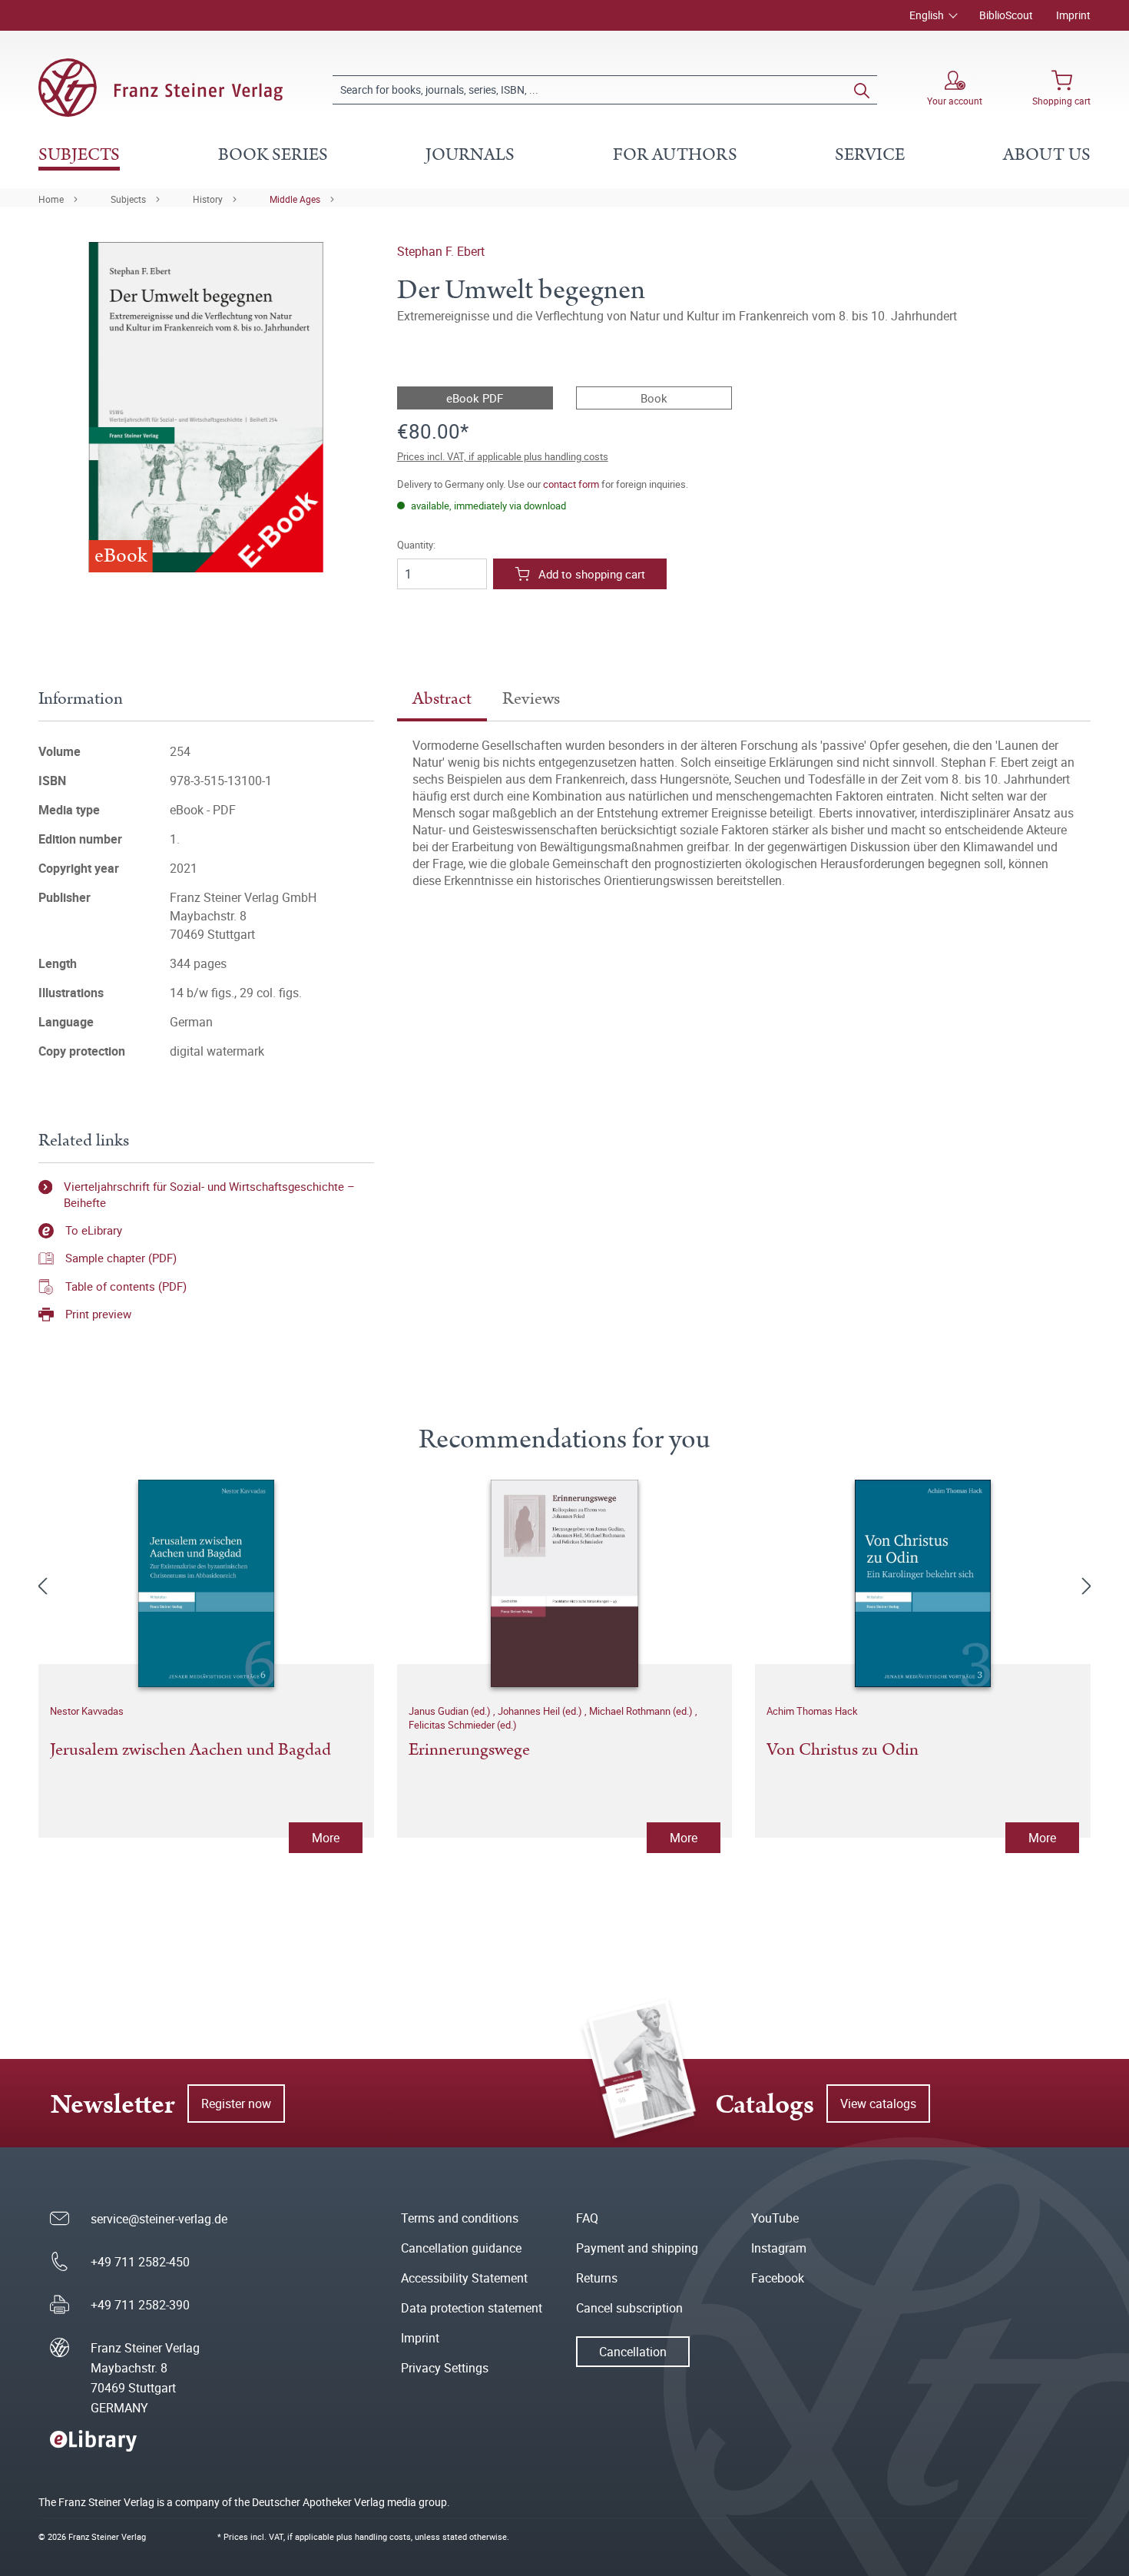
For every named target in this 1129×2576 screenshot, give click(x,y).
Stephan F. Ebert (441, 251)
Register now (236, 2104)
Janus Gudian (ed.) (451, 1711)
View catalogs (878, 2104)
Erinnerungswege (469, 1751)
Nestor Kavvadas (87, 1711)
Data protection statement (472, 2308)
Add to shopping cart (592, 574)
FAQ (587, 2218)
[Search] (862, 90)
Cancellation (633, 2352)
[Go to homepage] (161, 88)
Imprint (1073, 15)
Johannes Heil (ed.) (541, 1711)
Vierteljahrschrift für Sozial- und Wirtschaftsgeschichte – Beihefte (209, 1194)
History (208, 199)
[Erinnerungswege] (565, 1583)
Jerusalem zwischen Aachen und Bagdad (190, 1751)
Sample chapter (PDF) (121, 1258)
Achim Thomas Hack (812, 1711)
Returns (597, 2278)
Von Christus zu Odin (843, 1751)
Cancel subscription (629, 2308)
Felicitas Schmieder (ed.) (463, 1725)
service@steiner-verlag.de (159, 2219)
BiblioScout (1006, 15)
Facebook (778, 2278)
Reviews (531, 699)
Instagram (779, 2248)
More (326, 1838)
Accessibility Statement (464, 2278)
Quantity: (416, 545)
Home (51, 199)
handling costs (383, 2536)
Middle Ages (295, 199)
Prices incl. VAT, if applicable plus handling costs (503, 456)
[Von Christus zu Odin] (923, 1583)
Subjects (128, 199)
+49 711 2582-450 (140, 2262)
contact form (571, 484)
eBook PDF (475, 398)
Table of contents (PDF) (126, 1286)
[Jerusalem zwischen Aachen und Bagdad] (206, 1583)
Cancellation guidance (461, 2248)
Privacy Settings (445, 2368)
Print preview (98, 1314)
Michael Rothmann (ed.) (642, 1711)
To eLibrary (94, 1230)
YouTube (775, 2218)
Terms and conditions (460, 2218)
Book (654, 398)
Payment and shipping (637, 2248)
